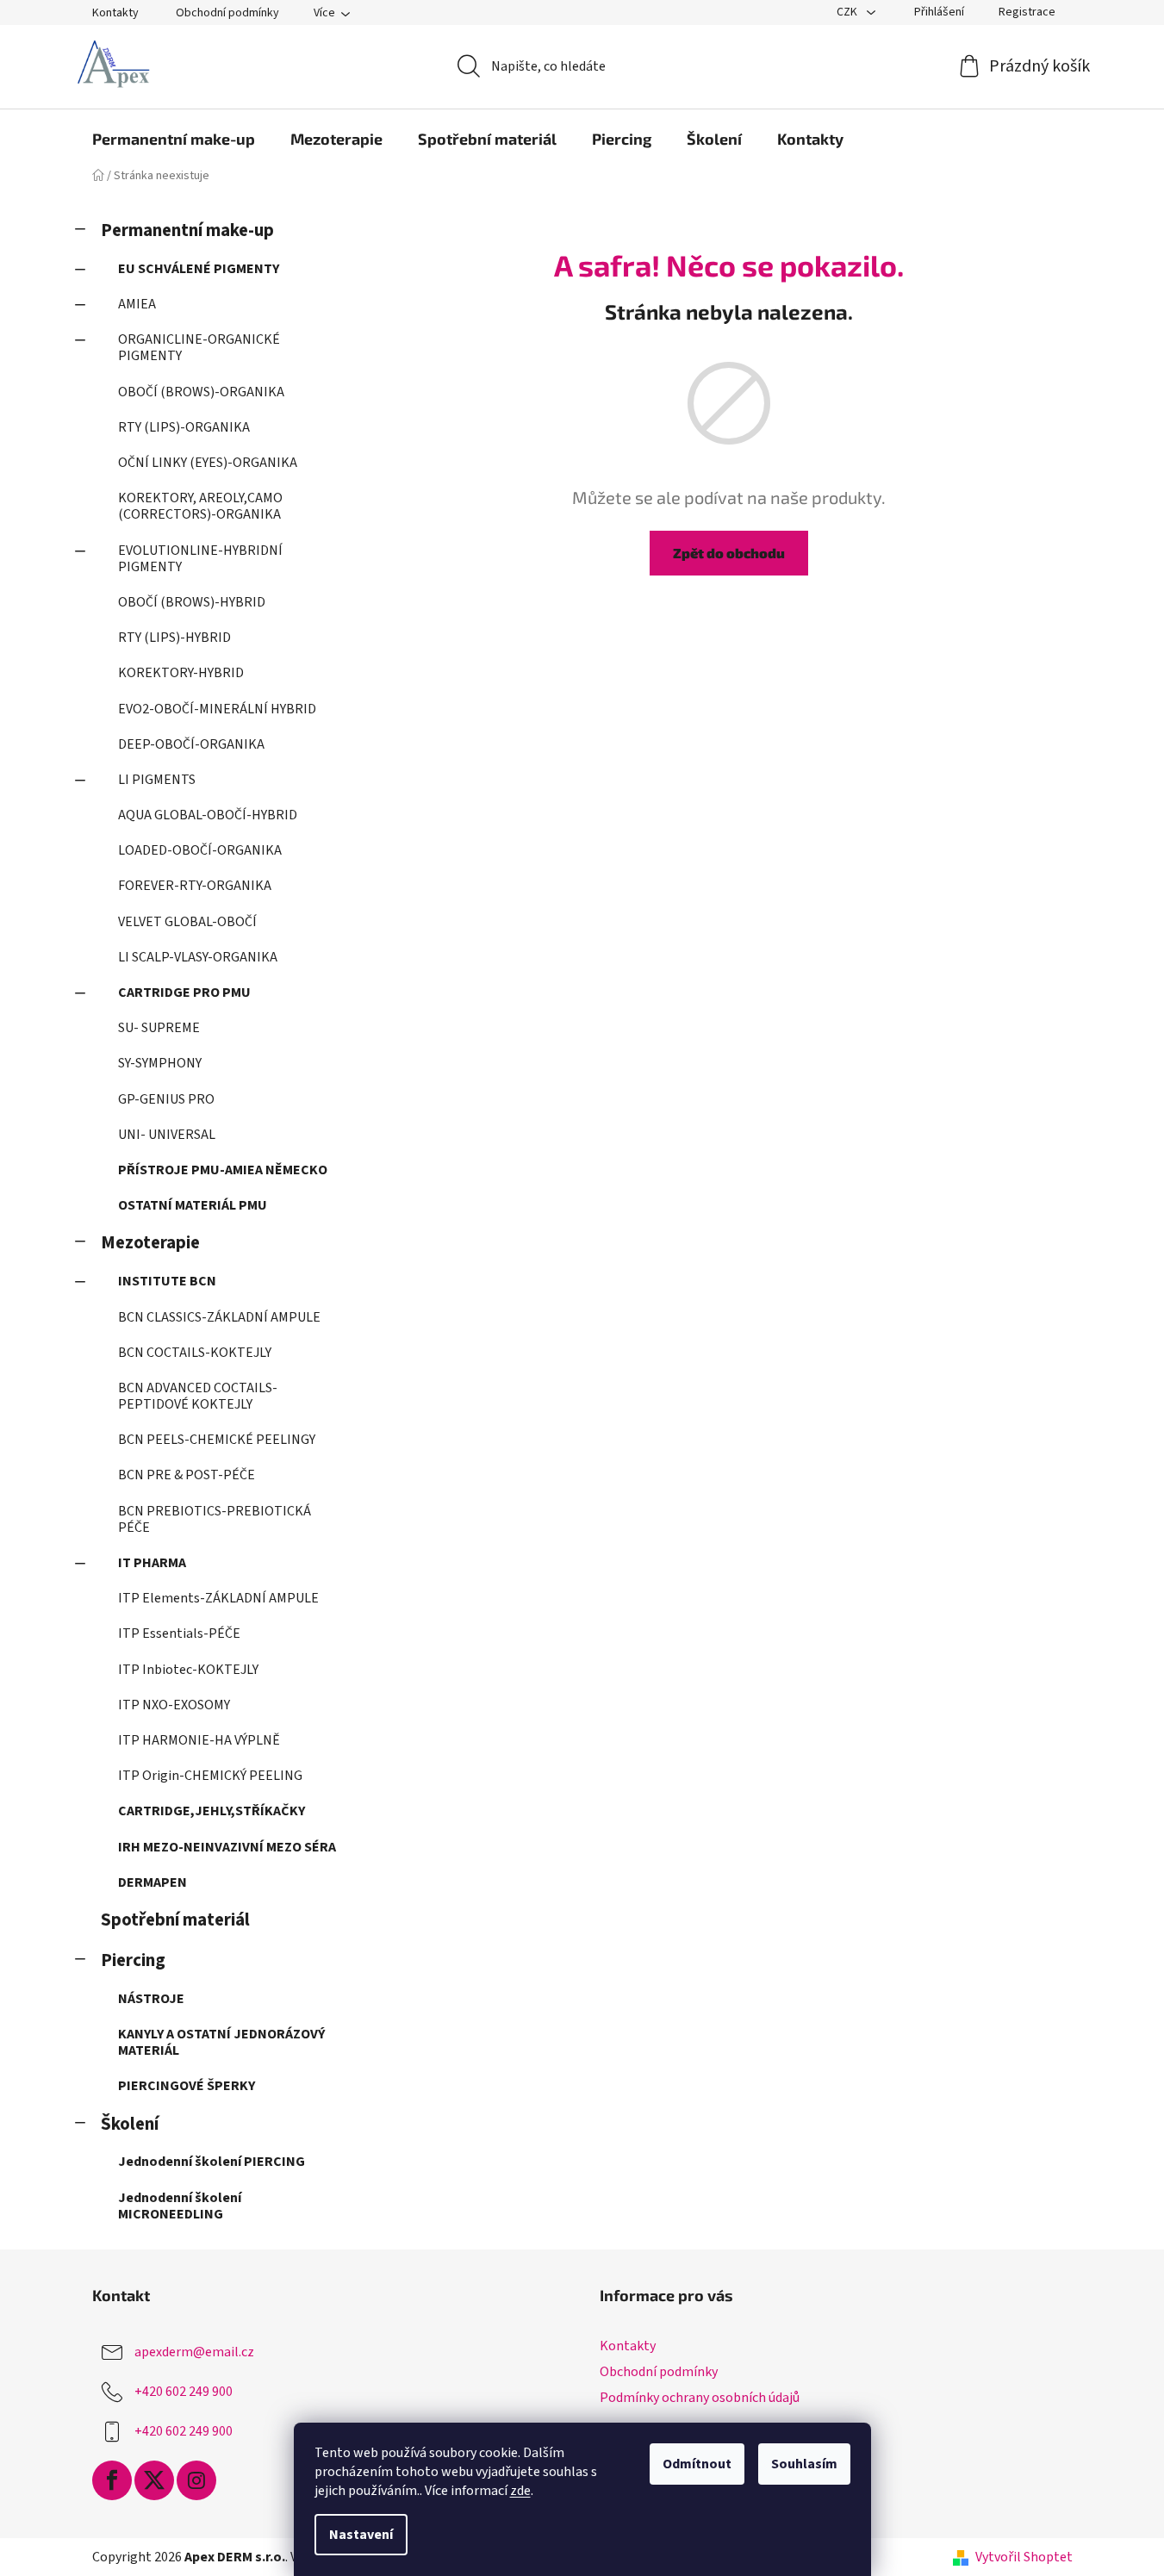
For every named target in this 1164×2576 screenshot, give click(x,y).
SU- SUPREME (159, 1028)
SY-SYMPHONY (160, 1063)
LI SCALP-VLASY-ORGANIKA (198, 957)
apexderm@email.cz (194, 2352)
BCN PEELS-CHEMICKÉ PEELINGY (217, 1440)
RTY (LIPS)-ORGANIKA (184, 427)
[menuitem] (174, 139)
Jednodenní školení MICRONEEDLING (180, 2206)
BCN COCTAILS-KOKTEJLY (195, 1353)
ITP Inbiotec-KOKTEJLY (188, 1670)
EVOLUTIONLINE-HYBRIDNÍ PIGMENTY (200, 559)
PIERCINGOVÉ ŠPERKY (187, 2086)
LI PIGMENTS (157, 780)
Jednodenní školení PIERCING (212, 2162)
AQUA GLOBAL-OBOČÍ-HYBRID (208, 815)
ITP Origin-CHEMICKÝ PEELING (210, 1776)
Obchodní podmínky (227, 13)
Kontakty (115, 13)
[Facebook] (112, 2480)
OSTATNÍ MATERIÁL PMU (193, 1205)
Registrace (1027, 12)
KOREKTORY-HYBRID (181, 673)
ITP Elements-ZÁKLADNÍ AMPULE (218, 1598)
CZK (848, 12)
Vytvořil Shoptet (1024, 2557)
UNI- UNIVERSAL (167, 1135)
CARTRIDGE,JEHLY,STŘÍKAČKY (212, 1811)
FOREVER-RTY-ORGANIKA (195, 886)
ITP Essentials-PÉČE (179, 1633)
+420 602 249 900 (184, 2392)
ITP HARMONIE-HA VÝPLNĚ (199, 1740)
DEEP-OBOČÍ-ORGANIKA (191, 744)
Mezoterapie (150, 1243)
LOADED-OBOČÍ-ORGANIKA (200, 850)
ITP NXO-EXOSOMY (174, 1705)
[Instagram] (196, 2480)
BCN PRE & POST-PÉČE (187, 1475)
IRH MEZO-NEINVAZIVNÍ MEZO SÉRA (227, 1847)
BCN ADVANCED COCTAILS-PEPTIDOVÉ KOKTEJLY (198, 1396)
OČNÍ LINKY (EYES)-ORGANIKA (208, 463)
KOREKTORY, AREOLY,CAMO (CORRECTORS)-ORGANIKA (200, 506)
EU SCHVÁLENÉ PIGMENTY (199, 269)
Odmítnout (697, 2464)
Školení (130, 2124)
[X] (154, 2480)
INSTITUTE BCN (167, 1281)
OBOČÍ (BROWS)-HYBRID (192, 602)
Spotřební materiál (175, 1920)
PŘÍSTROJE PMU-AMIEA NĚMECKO (223, 1170)
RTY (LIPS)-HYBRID (174, 638)
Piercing (133, 1960)
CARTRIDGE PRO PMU (184, 992)
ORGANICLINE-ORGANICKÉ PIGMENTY (199, 348)
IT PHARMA (152, 1563)
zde (520, 2491)
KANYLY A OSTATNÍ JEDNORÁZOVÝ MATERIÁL (221, 2042)
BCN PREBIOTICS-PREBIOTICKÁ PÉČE (215, 1519)
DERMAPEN (153, 1882)
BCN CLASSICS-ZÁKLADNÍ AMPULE (219, 1317)
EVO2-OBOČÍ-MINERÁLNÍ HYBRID (217, 709)
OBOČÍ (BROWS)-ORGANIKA (201, 392)
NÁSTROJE (151, 1999)
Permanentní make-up (187, 230)
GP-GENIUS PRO (166, 1099)
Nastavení (361, 2535)
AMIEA (137, 304)
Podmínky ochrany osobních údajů (700, 2398)
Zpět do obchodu (729, 553)
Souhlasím (804, 2464)
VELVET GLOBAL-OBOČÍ (187, 922)
